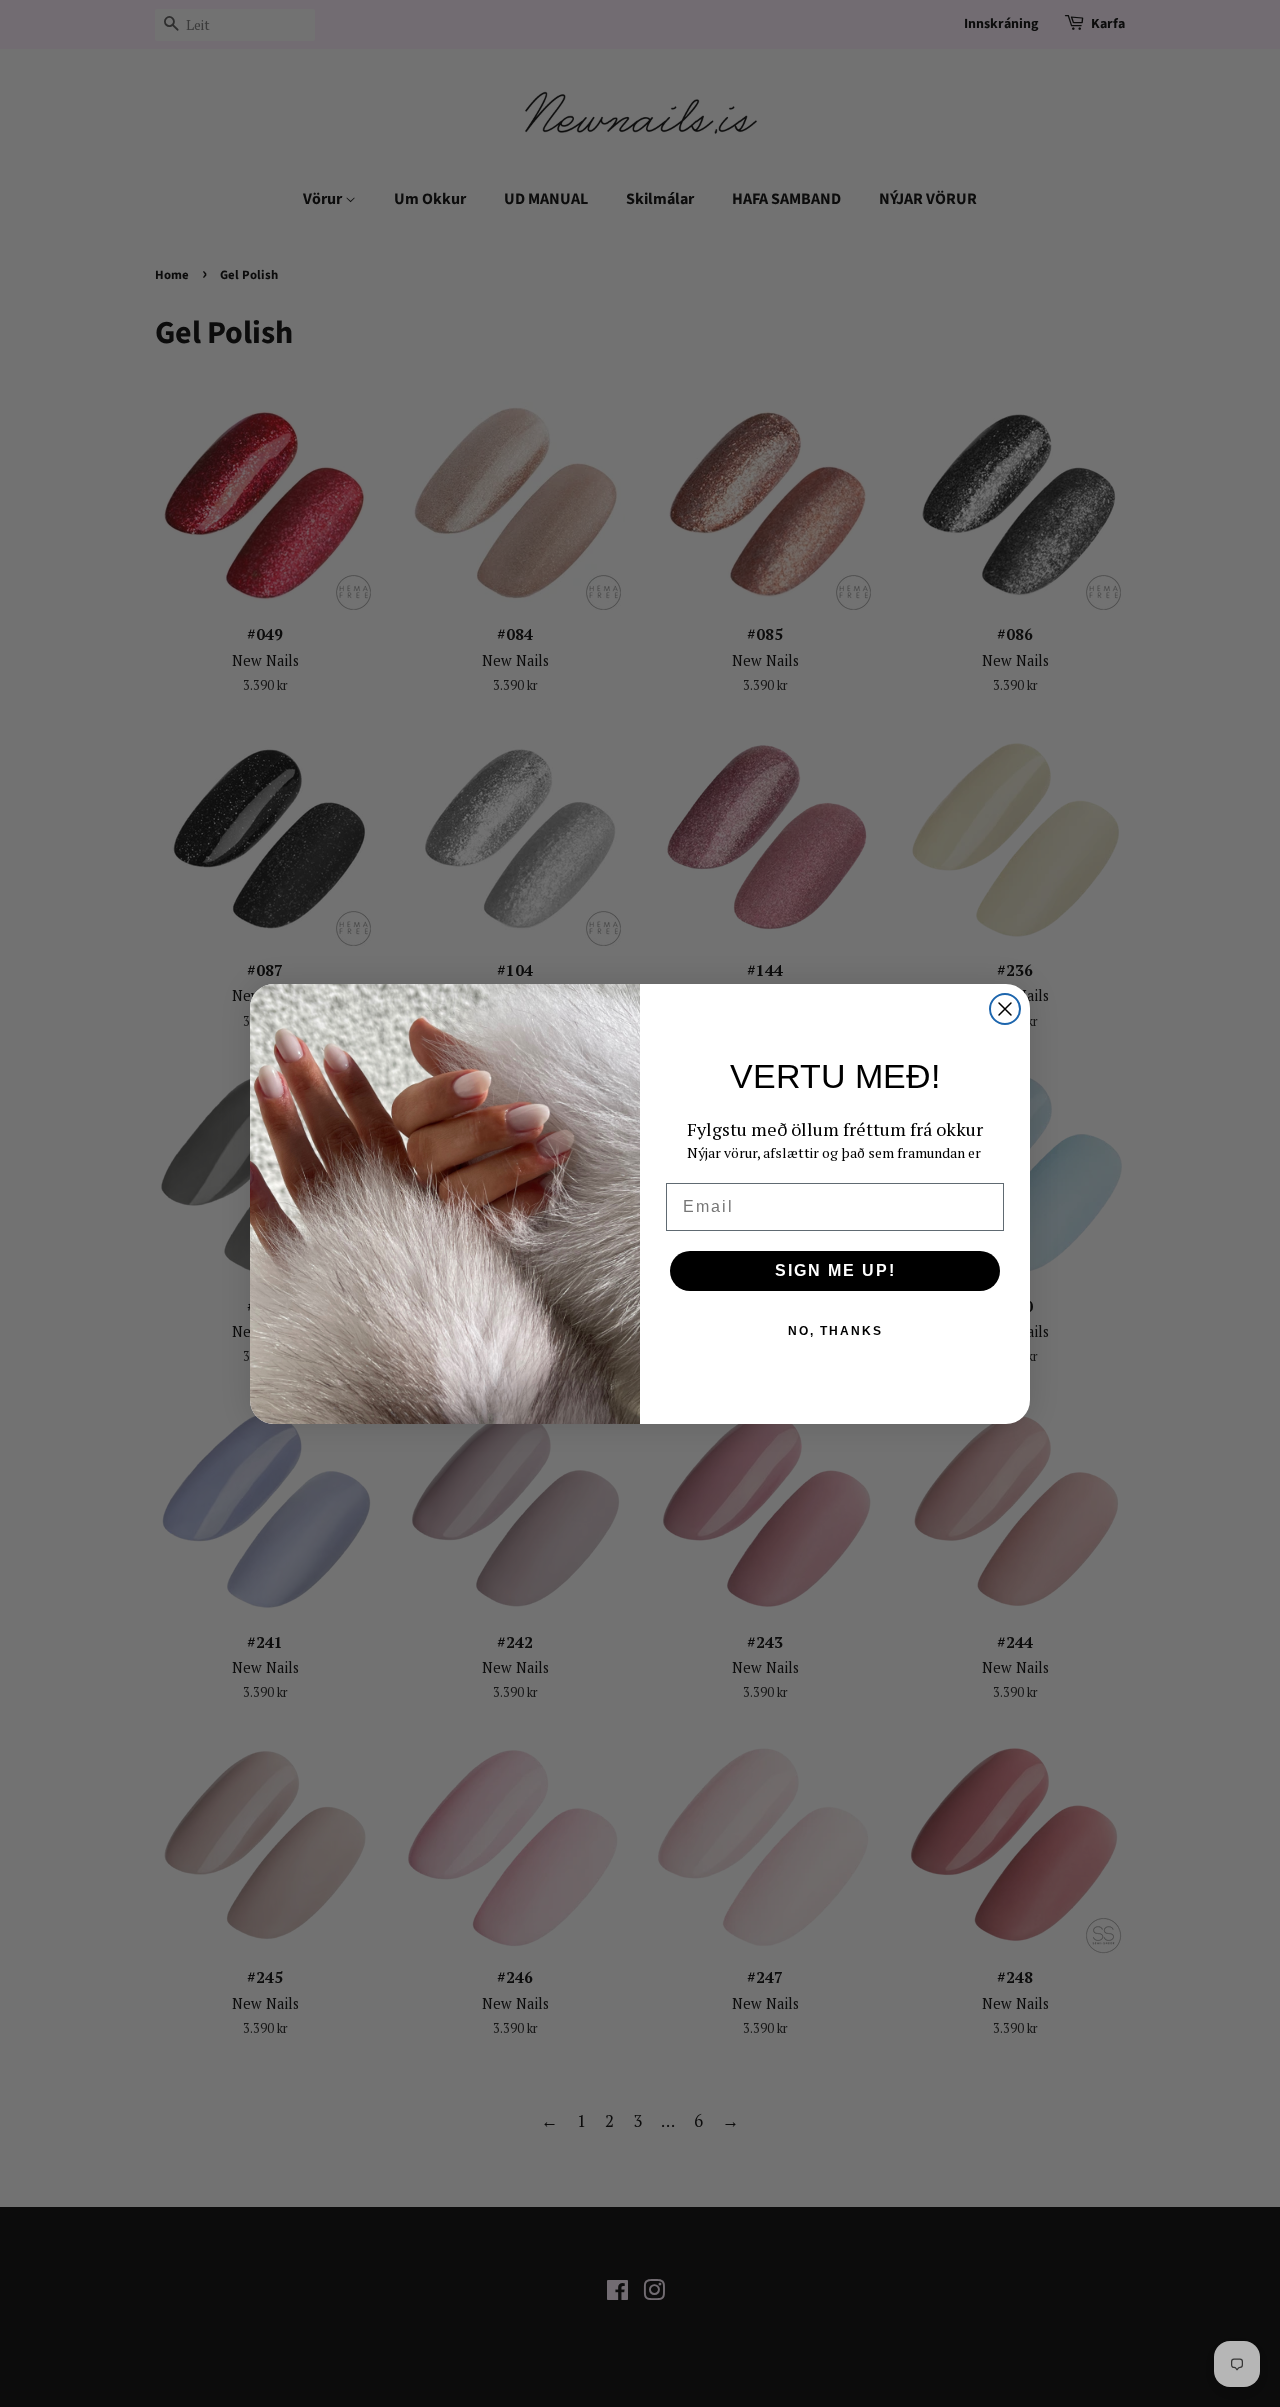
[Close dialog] (1005, 1009)
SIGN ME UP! (835, 1270)
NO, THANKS (835, 1331)
